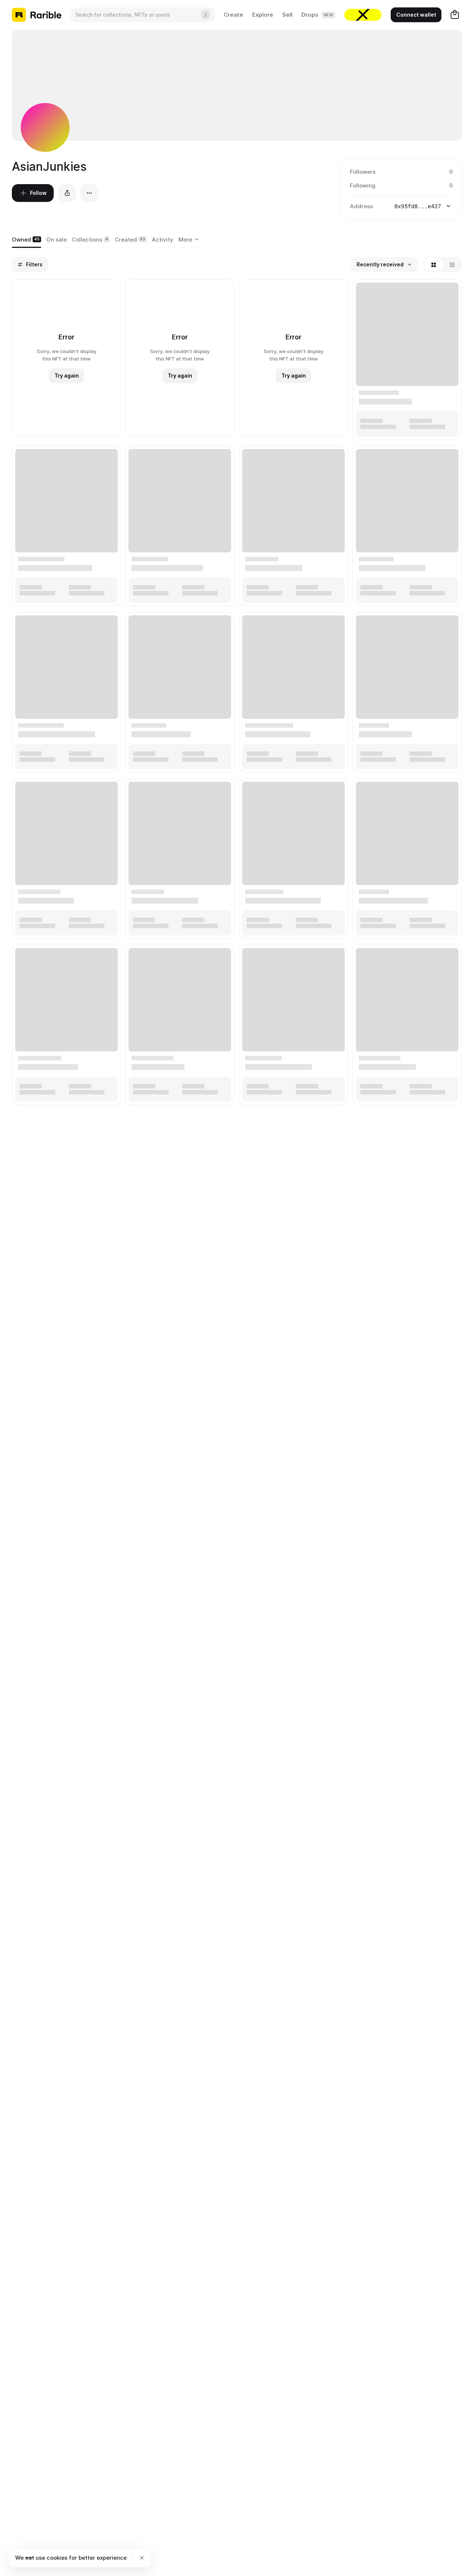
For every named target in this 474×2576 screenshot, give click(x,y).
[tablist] (190, 240)
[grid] (237, 693)
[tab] (26, 240)
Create (233, 15)
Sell (287, 15)
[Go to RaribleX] (363, 15)
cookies (57, 2558)
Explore (263, 15)
